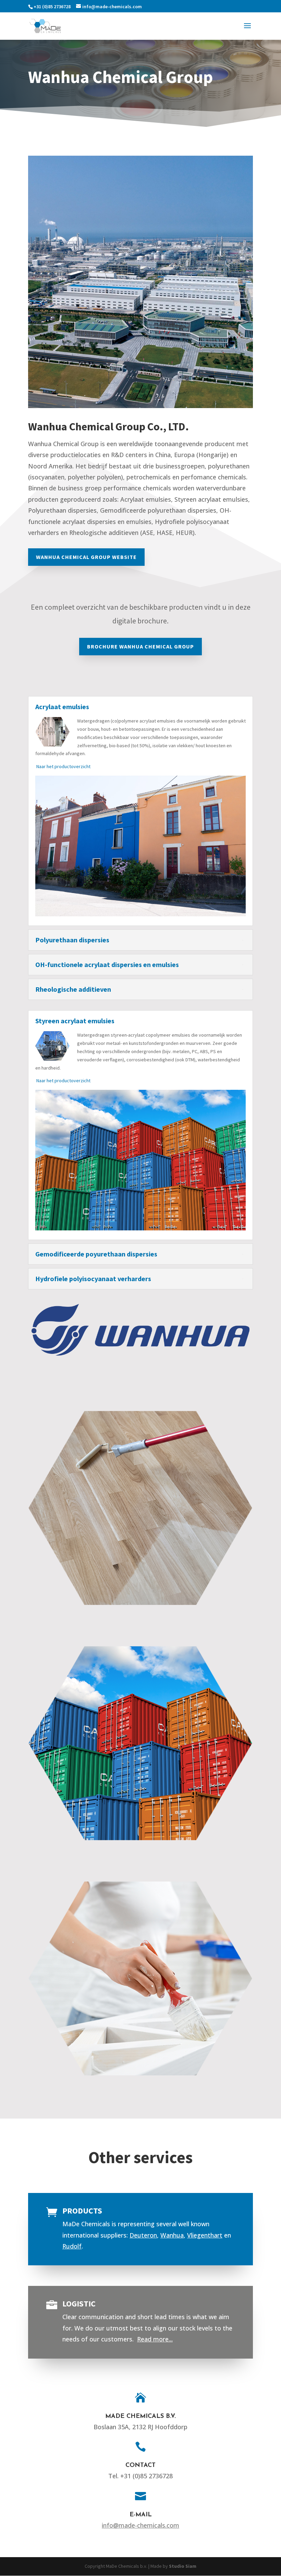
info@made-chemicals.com (140, 2525)
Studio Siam (183, 2566)
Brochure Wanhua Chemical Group (140, 646)
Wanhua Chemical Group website (86, 557)
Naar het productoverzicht (63, 766)
